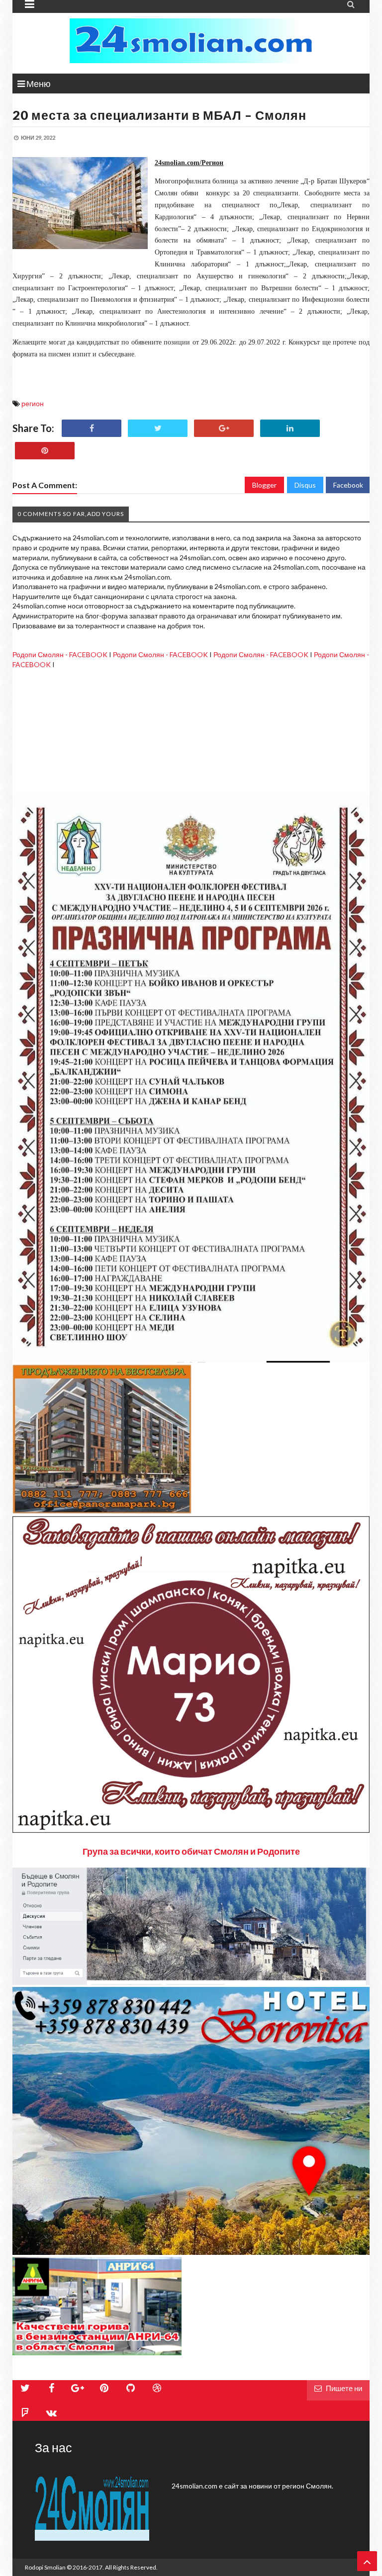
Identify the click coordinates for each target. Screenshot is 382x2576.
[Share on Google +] (224, 428)
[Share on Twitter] (158, 428)
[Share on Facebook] (92, 428)
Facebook (348, 485)
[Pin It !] (45, 451)
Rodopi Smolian (45, 2567)
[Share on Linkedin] (290, 428)
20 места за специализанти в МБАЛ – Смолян (159, 115)
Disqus (305, 485)
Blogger (264, 485)
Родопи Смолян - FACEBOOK (60, 654)
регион (33, 403)
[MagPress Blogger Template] (191, 41)
